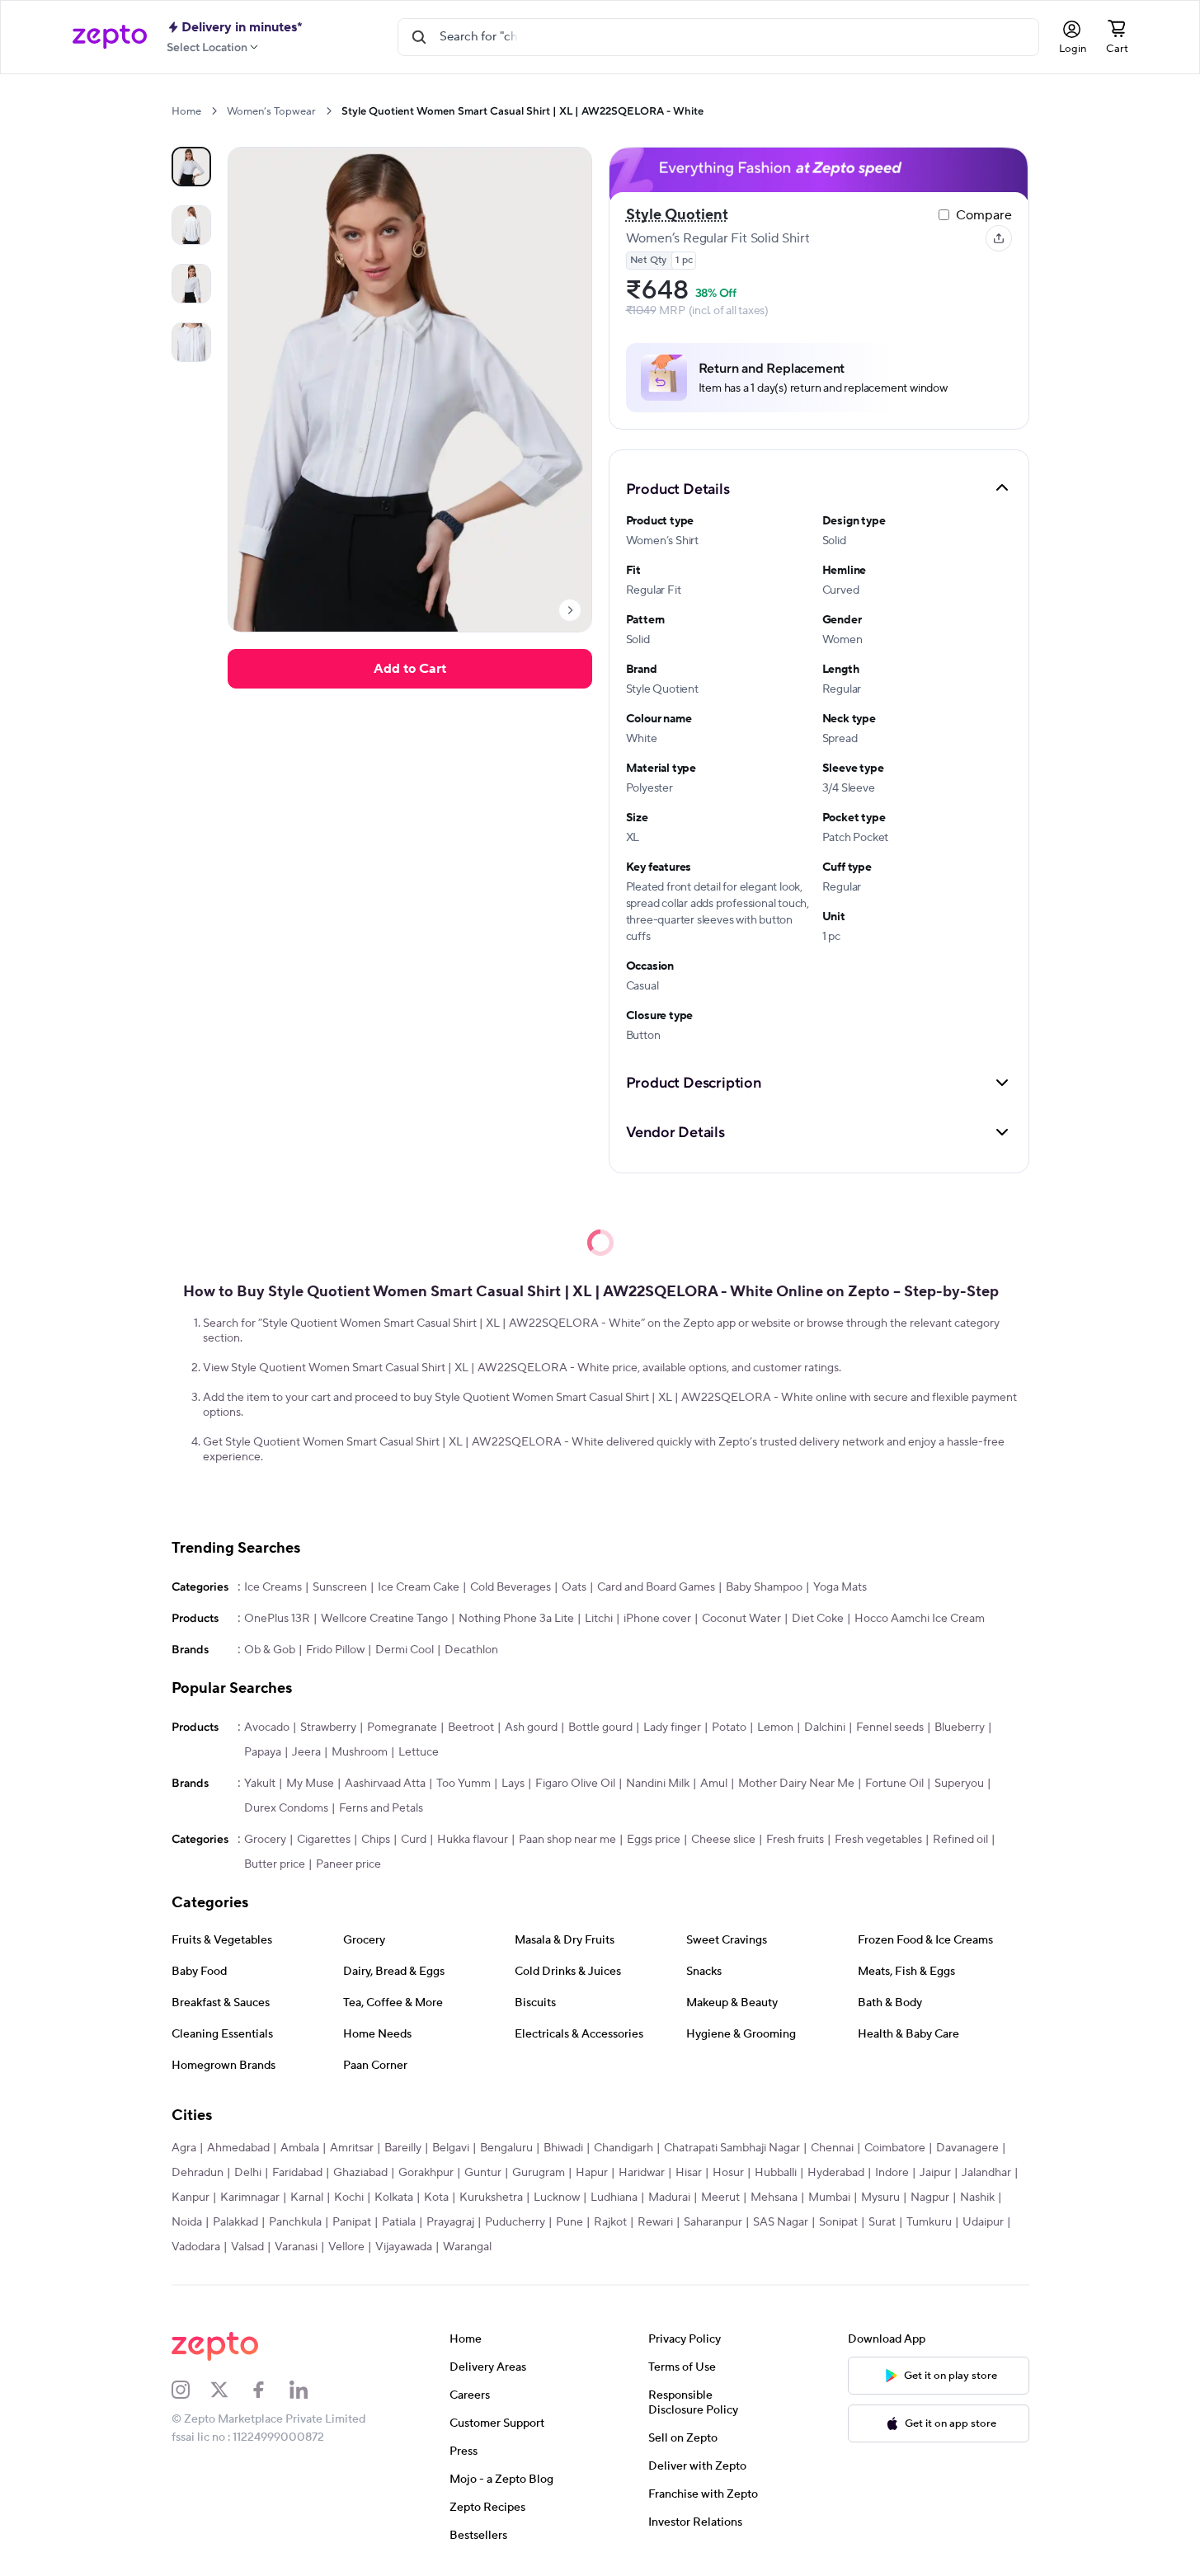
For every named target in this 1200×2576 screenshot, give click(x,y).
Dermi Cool (405, 1650)
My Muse (310, 1784)
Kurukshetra (491, 2198)
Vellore (346, 2247)
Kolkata (394, 2198)
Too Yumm (464, 1784)
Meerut (720, 2198)
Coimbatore (895, 2148)
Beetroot (471, 1728)
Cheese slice (723, 1840)
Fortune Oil (894, 1784)
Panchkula (295, 2222)
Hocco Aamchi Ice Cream (920, 1619)
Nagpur (930, 2198)
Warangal (467, 2247)
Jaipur (935, 2173)
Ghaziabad (360, 2173)
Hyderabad (836, 2173)
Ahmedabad (238, 2148)
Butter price (275, 1864)
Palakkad (235, 2222)
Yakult (260, 1784)
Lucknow (557, 2198)
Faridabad (297, 2173)
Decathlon (471, 1650)
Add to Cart (410, 669)
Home (186, 111)
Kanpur (191, 2198)
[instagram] (191, 2390)
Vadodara (196, 2247)
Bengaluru (506, 2148)
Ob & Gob (270, 1650)
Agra (184, 2148)
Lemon (775, 1728)
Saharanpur (713, 2222)
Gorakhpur (426, 2173)
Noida (187, 2222)
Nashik (977, 2198)
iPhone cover (657, 1619)
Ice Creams (273, 1587)
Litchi (599, 1619)
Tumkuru (929, 2222)
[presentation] (214, 111)
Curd (414, 1840)
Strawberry (328, 1728)
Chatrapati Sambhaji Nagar (732, 2148)
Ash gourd (531, 1728)
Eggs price (654, 1840)
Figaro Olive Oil (575, 1784)
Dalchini (825, 1728)
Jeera (306, 1752)
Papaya (263, 1752)
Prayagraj (450, 2222)
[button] (819, 488)
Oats (574, 1587)
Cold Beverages (511, 1587)
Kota (436, 2198)
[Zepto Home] (110, 37)
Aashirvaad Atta (385, 1784)
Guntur (483, 2173)
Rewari (655, 2222)
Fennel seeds (890, 1728)
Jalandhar (986, 2173)
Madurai (669, 2198)
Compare (984, 215)
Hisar (689, 2173)
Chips (376, 1840)
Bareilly (403, 2148)
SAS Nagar (781, 2222)
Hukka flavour (473, 1840)
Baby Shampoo (764, 1587)
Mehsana (774, 2198)
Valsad (247, 2247)
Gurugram (539, 2173)
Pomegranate (402, 1728)
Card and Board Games (656, 1587)
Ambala (300, 2148)
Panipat (352, 2222)
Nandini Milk (658, 1784)
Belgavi (451, 2148)
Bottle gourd (600, 1728)
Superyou (959, 1784)
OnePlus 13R (277, 1619)
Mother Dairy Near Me (796, 1784)
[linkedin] (309, 2390)
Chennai (832, 2148)
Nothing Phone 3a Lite (516, 1619)
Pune (569, 2222)
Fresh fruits (795, 1840)
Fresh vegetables (878, 1840)
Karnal (307, 2198)
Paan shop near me (567, 1840)
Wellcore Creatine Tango (384, 1619)
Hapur (592, 2173)
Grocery (265, 1840)
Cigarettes (324, 1840)
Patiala (399, 2222)
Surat (882, 2222)
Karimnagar (250, 2198)
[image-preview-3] (191, 342)
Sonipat (838, 2222)
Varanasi (296, 2247)
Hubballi (776, 2173)
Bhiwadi (563, 2148)
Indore (892, 2173)
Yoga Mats (840, 1587)
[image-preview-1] (191, 225)
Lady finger (672, 1728)
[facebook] (270, 2390)
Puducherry (515, 2222)
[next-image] (570, 610)
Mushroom (360, 1752)
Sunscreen (340, 1587)
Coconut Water (741, 1619)
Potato (729, 1728)
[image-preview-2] (191, 284)
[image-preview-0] (191, 167)
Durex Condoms (286, 1808)
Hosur (728, 2173)
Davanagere (967, 2148)
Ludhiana (614, 2198)
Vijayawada (404, 2247)
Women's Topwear (271, 111)
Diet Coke (818, 1619)
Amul (714, 1784)
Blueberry (960, 1728)
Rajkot (610, 2222)
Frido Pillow (335, 1650)
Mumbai (829, 2198)
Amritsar (352, 2148)
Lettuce (419, 1752)
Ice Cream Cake (419, 1587)
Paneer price (348, 1864)
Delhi (248, 2173)
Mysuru (880, 2198)
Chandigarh (624, 2148)
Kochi (349, 2198)
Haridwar (642, 2173)
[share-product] (999, 238)
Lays (513, 1784)
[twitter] (230, 2390)
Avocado (267, 1728)
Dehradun (198, 2173)
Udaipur (983, 2222)
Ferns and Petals (381, 1808)
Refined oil (960, 1840)
